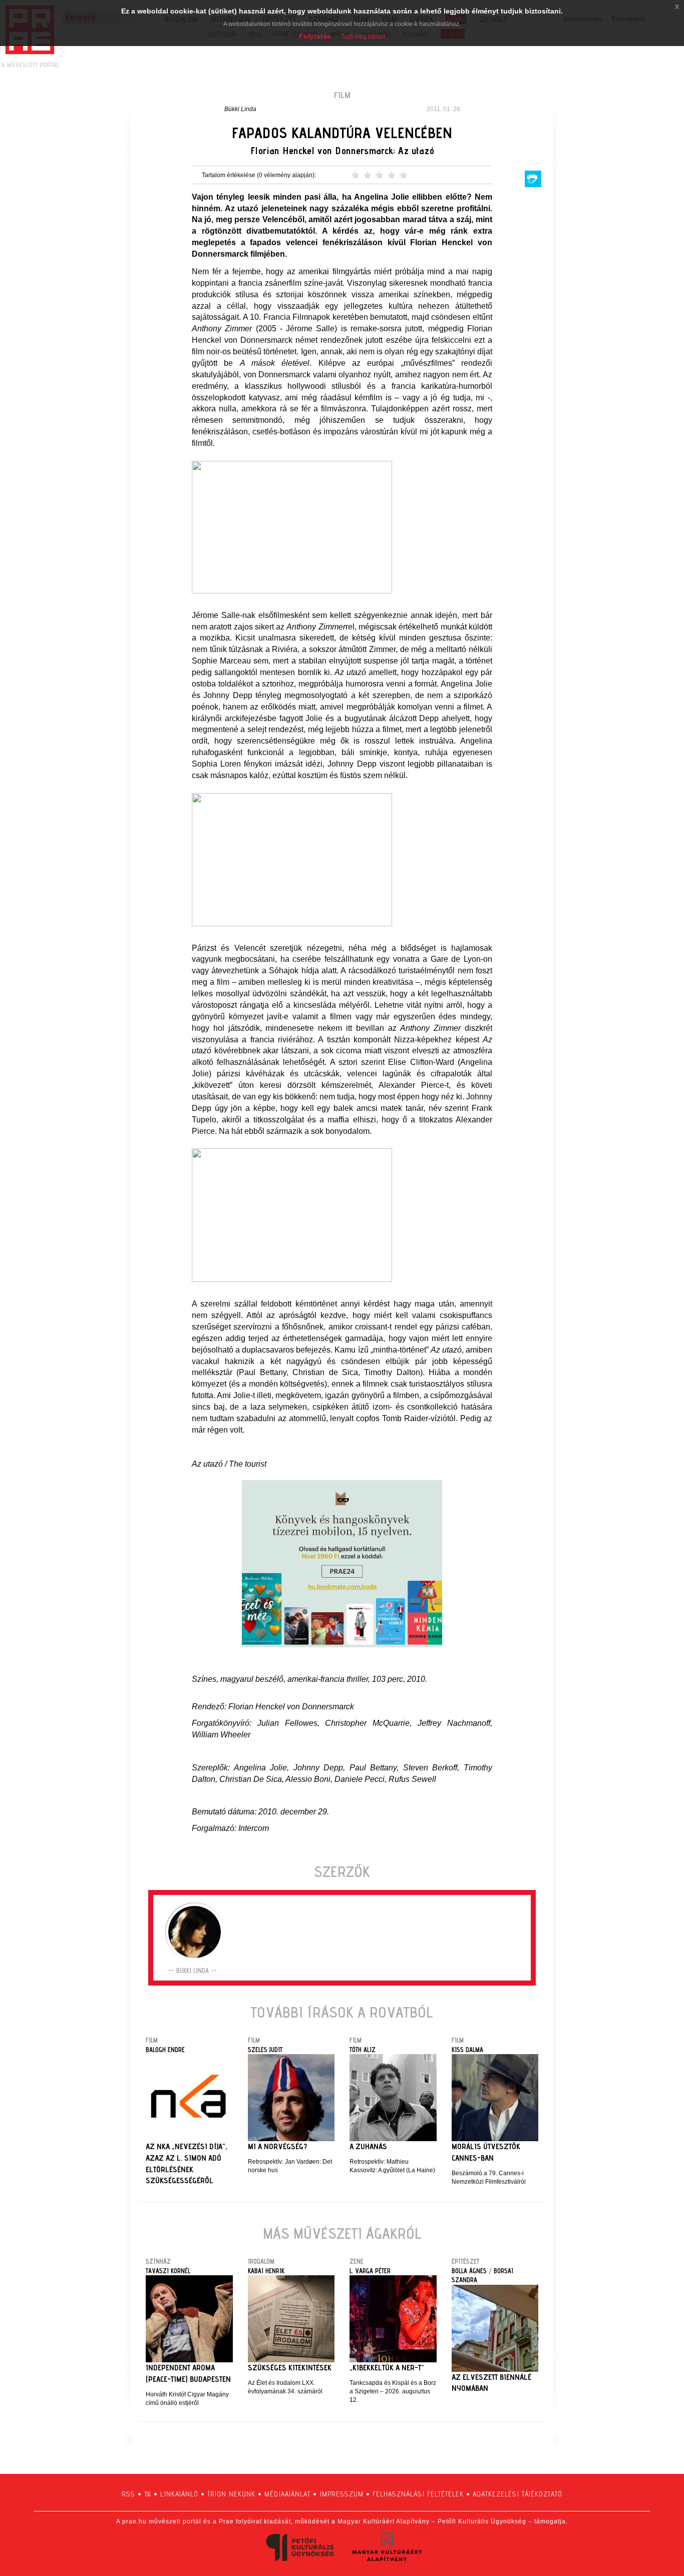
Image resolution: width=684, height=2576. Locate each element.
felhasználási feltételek (418, 2494)
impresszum (341, 2494)
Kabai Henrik (266, 2271)
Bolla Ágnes (469, 2271)
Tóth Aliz (363, 2050)
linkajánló (179, 2494)
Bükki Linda (240, 109)
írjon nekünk (231, 2494)
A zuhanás (368, 2146)
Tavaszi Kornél (168, 2271)
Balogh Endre (165, 2050)
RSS (128, 2494)
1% (148, 2494)
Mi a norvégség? (278, 2146)
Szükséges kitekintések (290, 2368)
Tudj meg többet (363, 37)
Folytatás (315, 36)
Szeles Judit (265, 2050)
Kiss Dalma (467, 2050)
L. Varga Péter (370, 2271)
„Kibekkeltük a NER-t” (387, 2368)
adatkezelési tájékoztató (518, 2494)
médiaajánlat (287, 2494)
